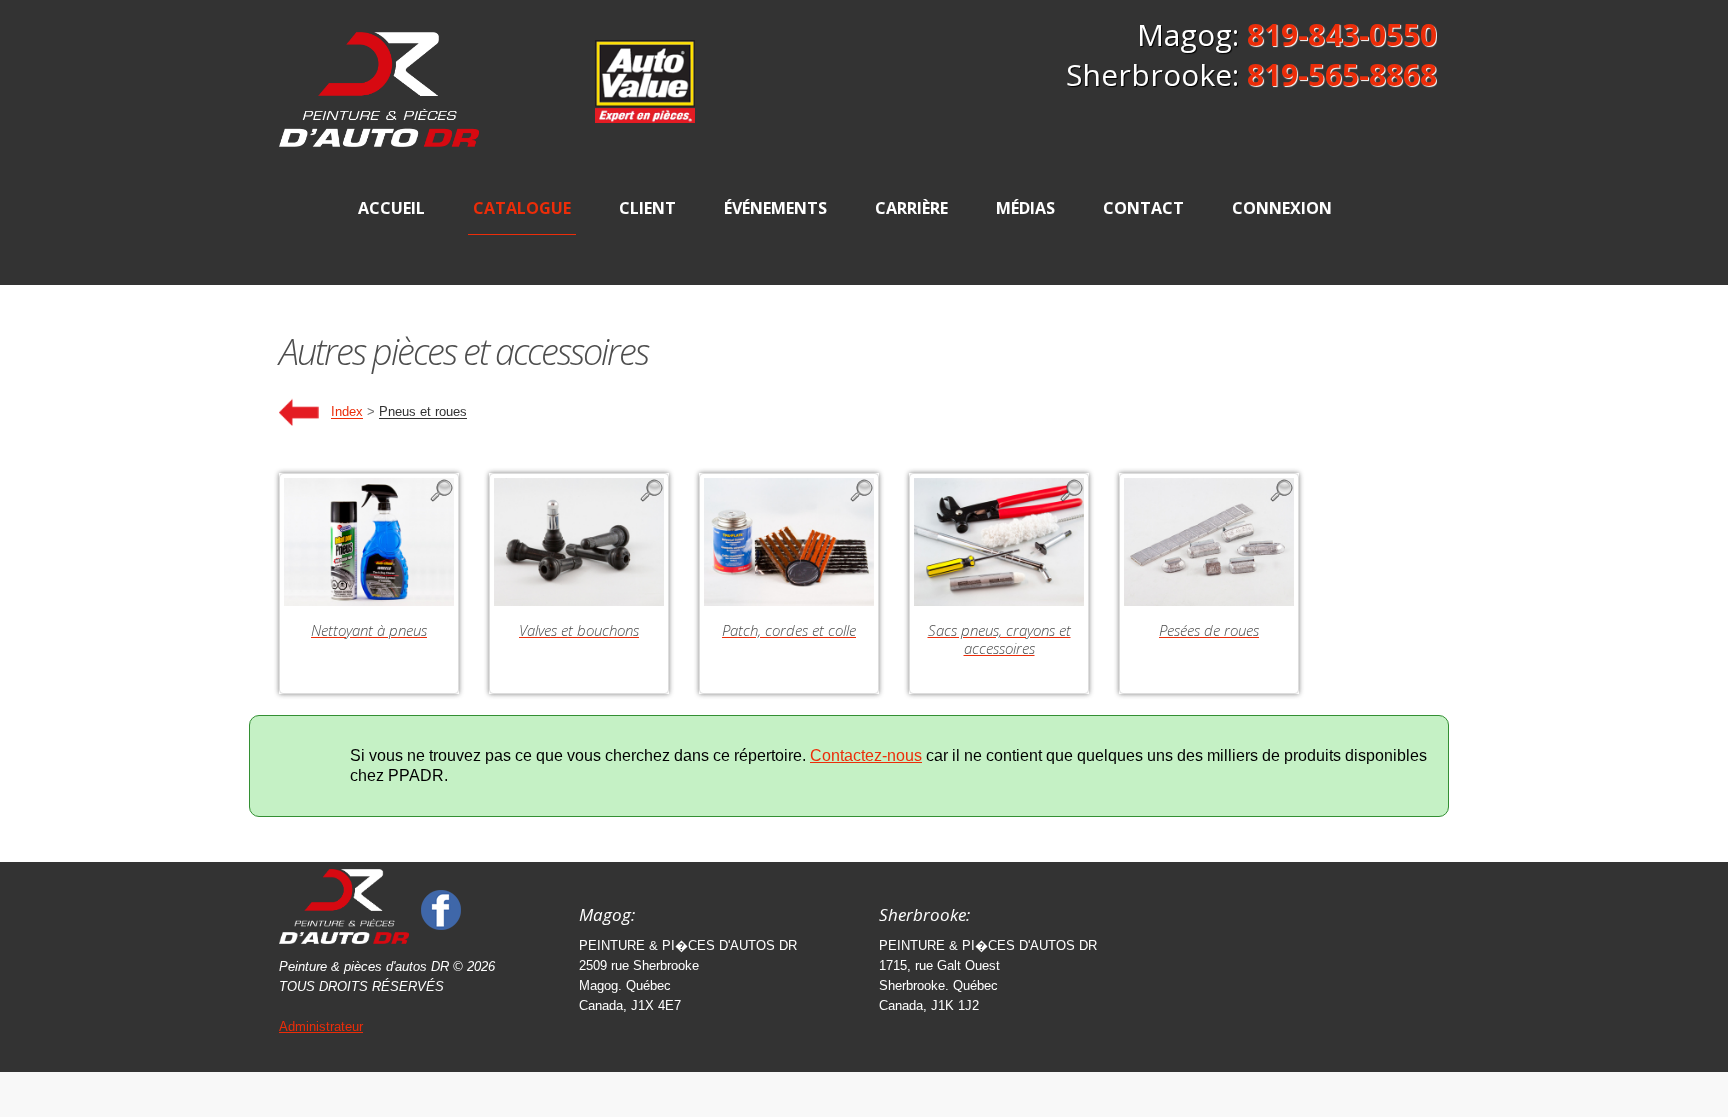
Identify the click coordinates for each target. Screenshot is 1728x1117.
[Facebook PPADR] (441, 908)
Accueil (391, 208)
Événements (775, 208)
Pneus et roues (423, 412)
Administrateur (321, 1026)
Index (347, 412)
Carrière (911, 208)
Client (647, 208)
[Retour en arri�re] (299, 412)
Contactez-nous (866, 755)
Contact (1143, 208)
